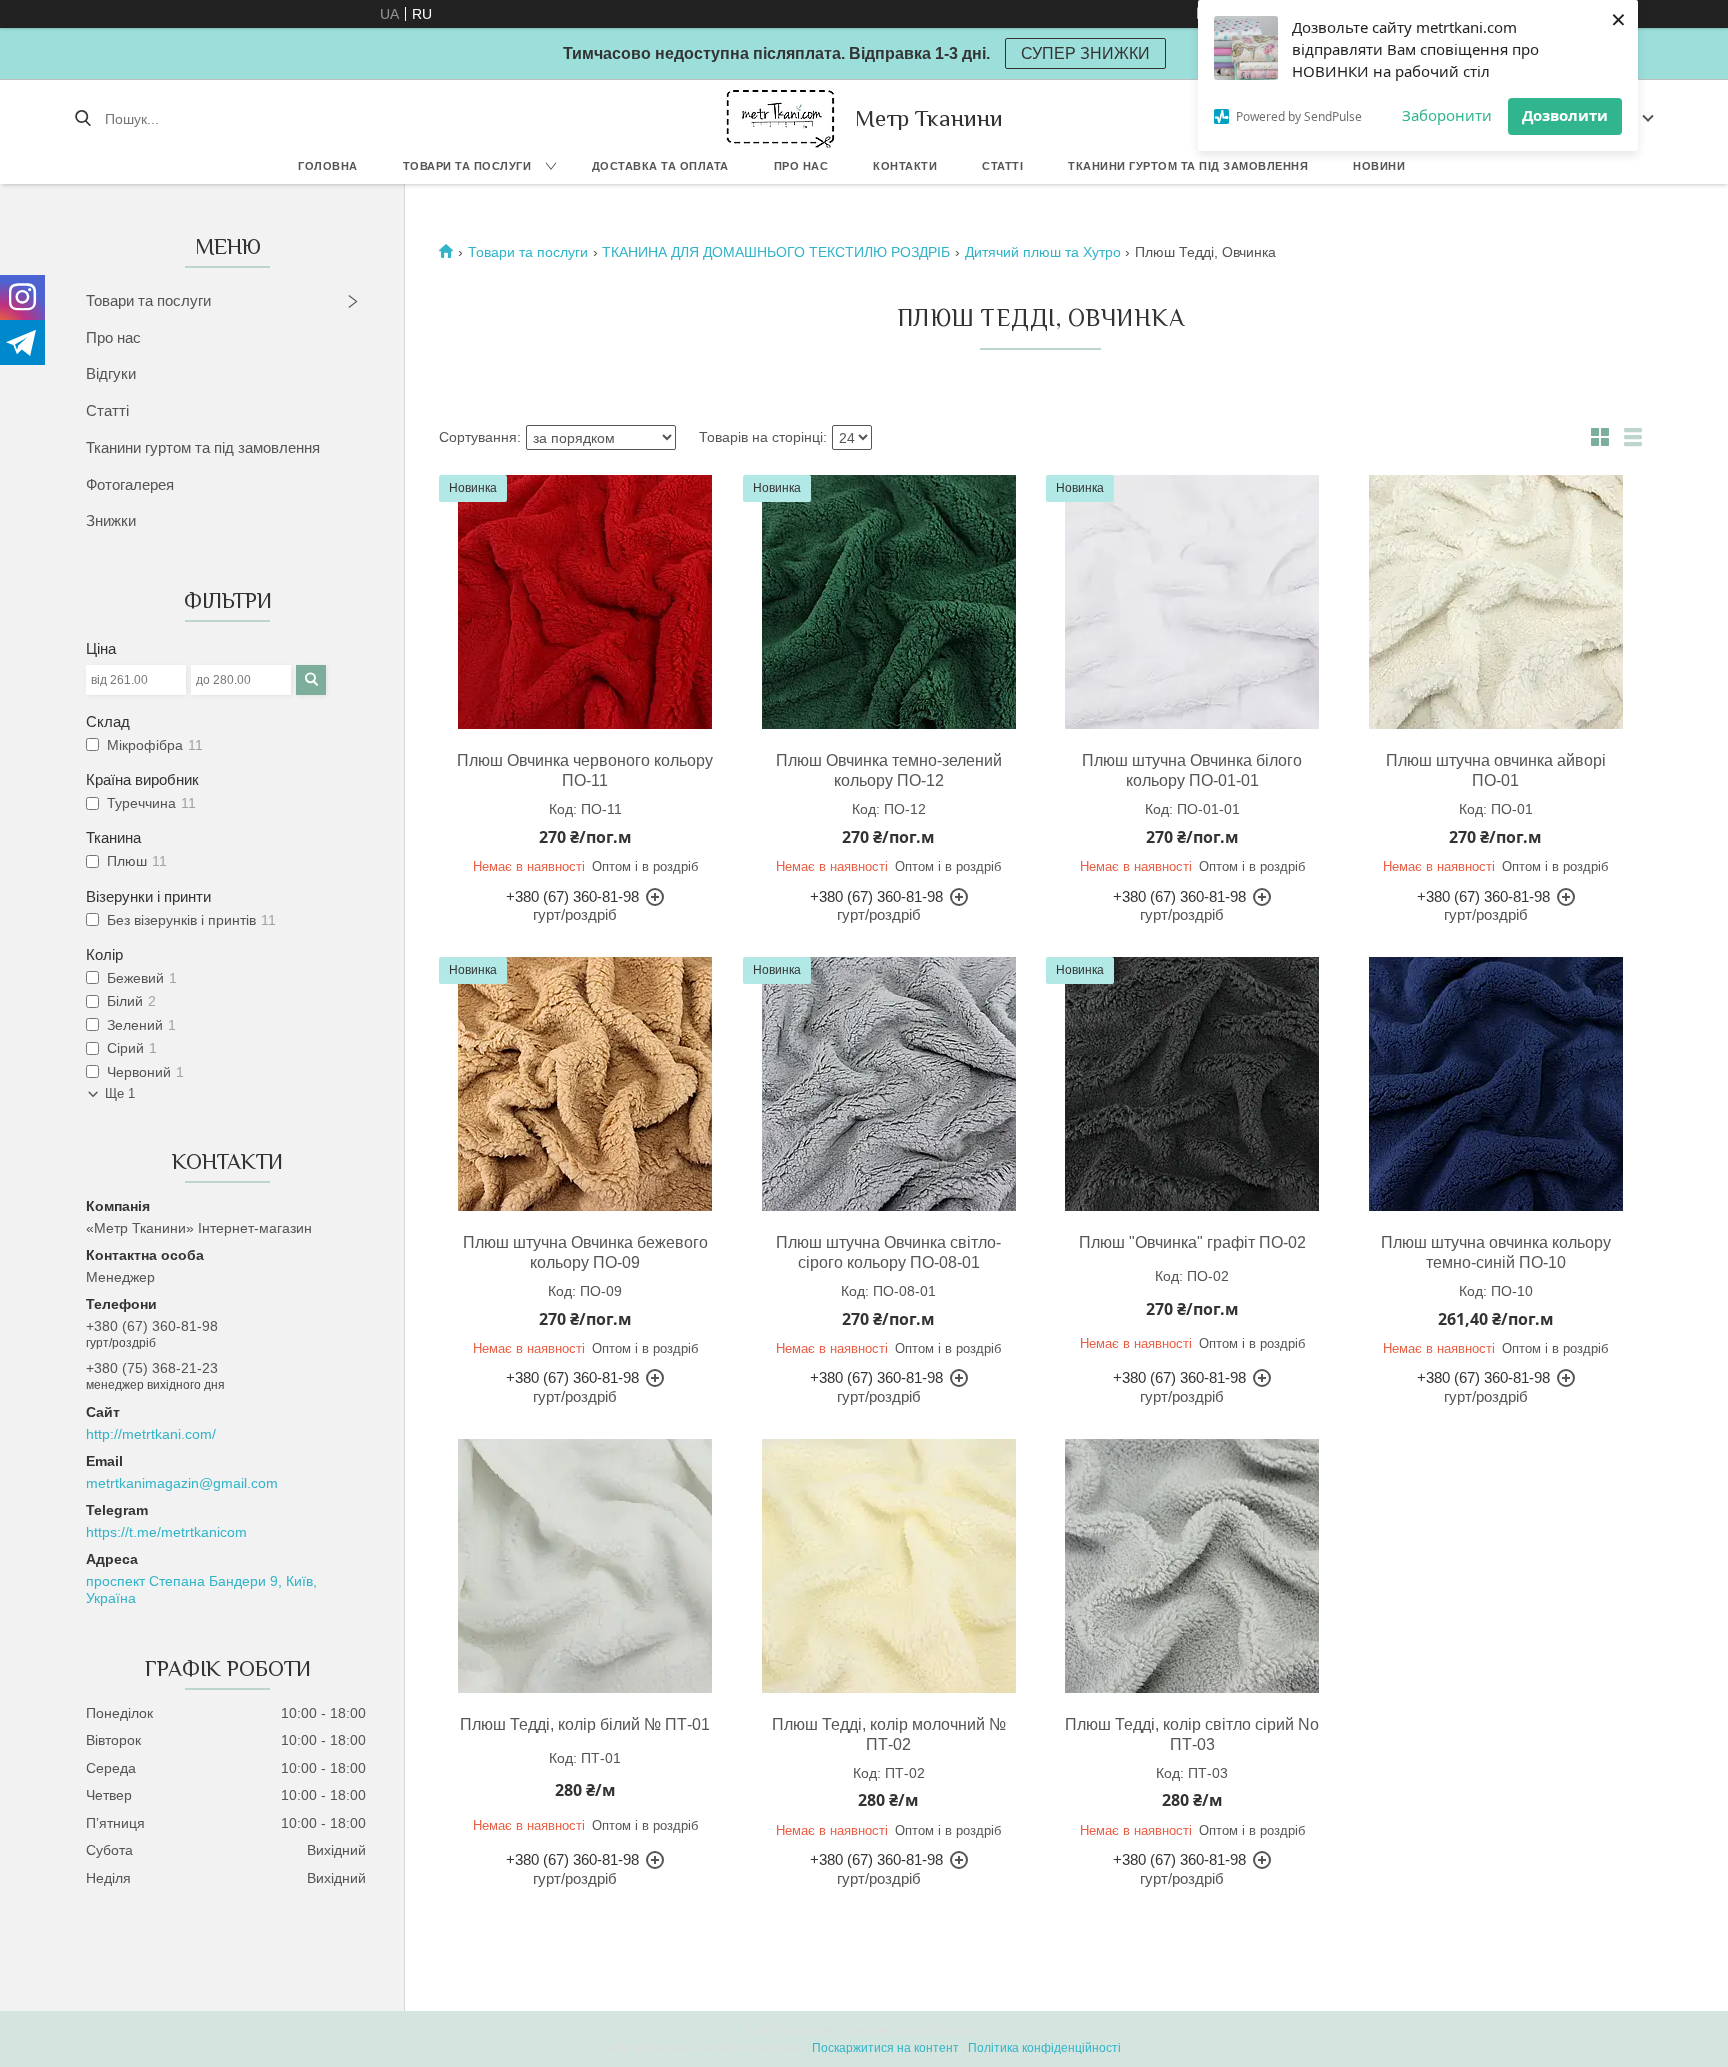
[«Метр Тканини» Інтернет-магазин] (780, 118)
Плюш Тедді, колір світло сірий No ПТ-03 (1192, 1734)
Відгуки (111, 373)
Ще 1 (120, 1093)
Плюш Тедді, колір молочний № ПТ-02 (889, 1734)
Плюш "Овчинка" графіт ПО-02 (1192, 1242)
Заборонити (1447, 115)
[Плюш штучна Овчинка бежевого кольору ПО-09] (585, 1084)
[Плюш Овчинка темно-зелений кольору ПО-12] (889, 602)
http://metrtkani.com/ (151, 1434)
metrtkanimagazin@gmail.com (182, 1483)
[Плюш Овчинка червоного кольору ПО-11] (585, 602)
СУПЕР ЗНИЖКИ (1085, 53)
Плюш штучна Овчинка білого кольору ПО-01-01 (1192, 770)
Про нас (801, 166)
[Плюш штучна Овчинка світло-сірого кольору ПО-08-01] (889, 1084)
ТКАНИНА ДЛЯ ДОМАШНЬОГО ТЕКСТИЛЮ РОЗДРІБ (776, 252)
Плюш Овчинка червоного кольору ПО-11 (585, 770)
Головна (328, 166)
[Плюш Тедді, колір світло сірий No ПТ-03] (1192, 1566)
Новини (1379, 166)
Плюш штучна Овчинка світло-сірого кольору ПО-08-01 (888, 1252)
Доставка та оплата (660, 166)
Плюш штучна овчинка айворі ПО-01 (1496, 770)
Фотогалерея (130, 484)
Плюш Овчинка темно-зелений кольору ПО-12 (889, 770)
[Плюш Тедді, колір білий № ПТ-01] (585, 1566)
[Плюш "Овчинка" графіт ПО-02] (1192, 1084)
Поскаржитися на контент (885, 2048)
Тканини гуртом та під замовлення (1188, 166)
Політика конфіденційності (1044, 2048)
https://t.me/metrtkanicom (166, 1532)
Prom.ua (960, 2030)
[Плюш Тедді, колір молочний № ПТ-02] (889, 1566)
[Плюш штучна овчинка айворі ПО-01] (1496, 602)
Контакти (905, 166)
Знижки (111, 520)
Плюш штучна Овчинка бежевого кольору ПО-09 (585, 1252)
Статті (1002, 166)
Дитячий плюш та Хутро (1043, 252)
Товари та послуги (467, 166)
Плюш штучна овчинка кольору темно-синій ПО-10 (1496, 1252)
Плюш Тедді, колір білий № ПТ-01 (585, 1724)
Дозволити (1565, 115)
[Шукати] (82, 119)
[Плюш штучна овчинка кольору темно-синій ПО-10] (1496, 1084)
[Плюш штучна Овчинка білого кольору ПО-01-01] (1192, 602)
